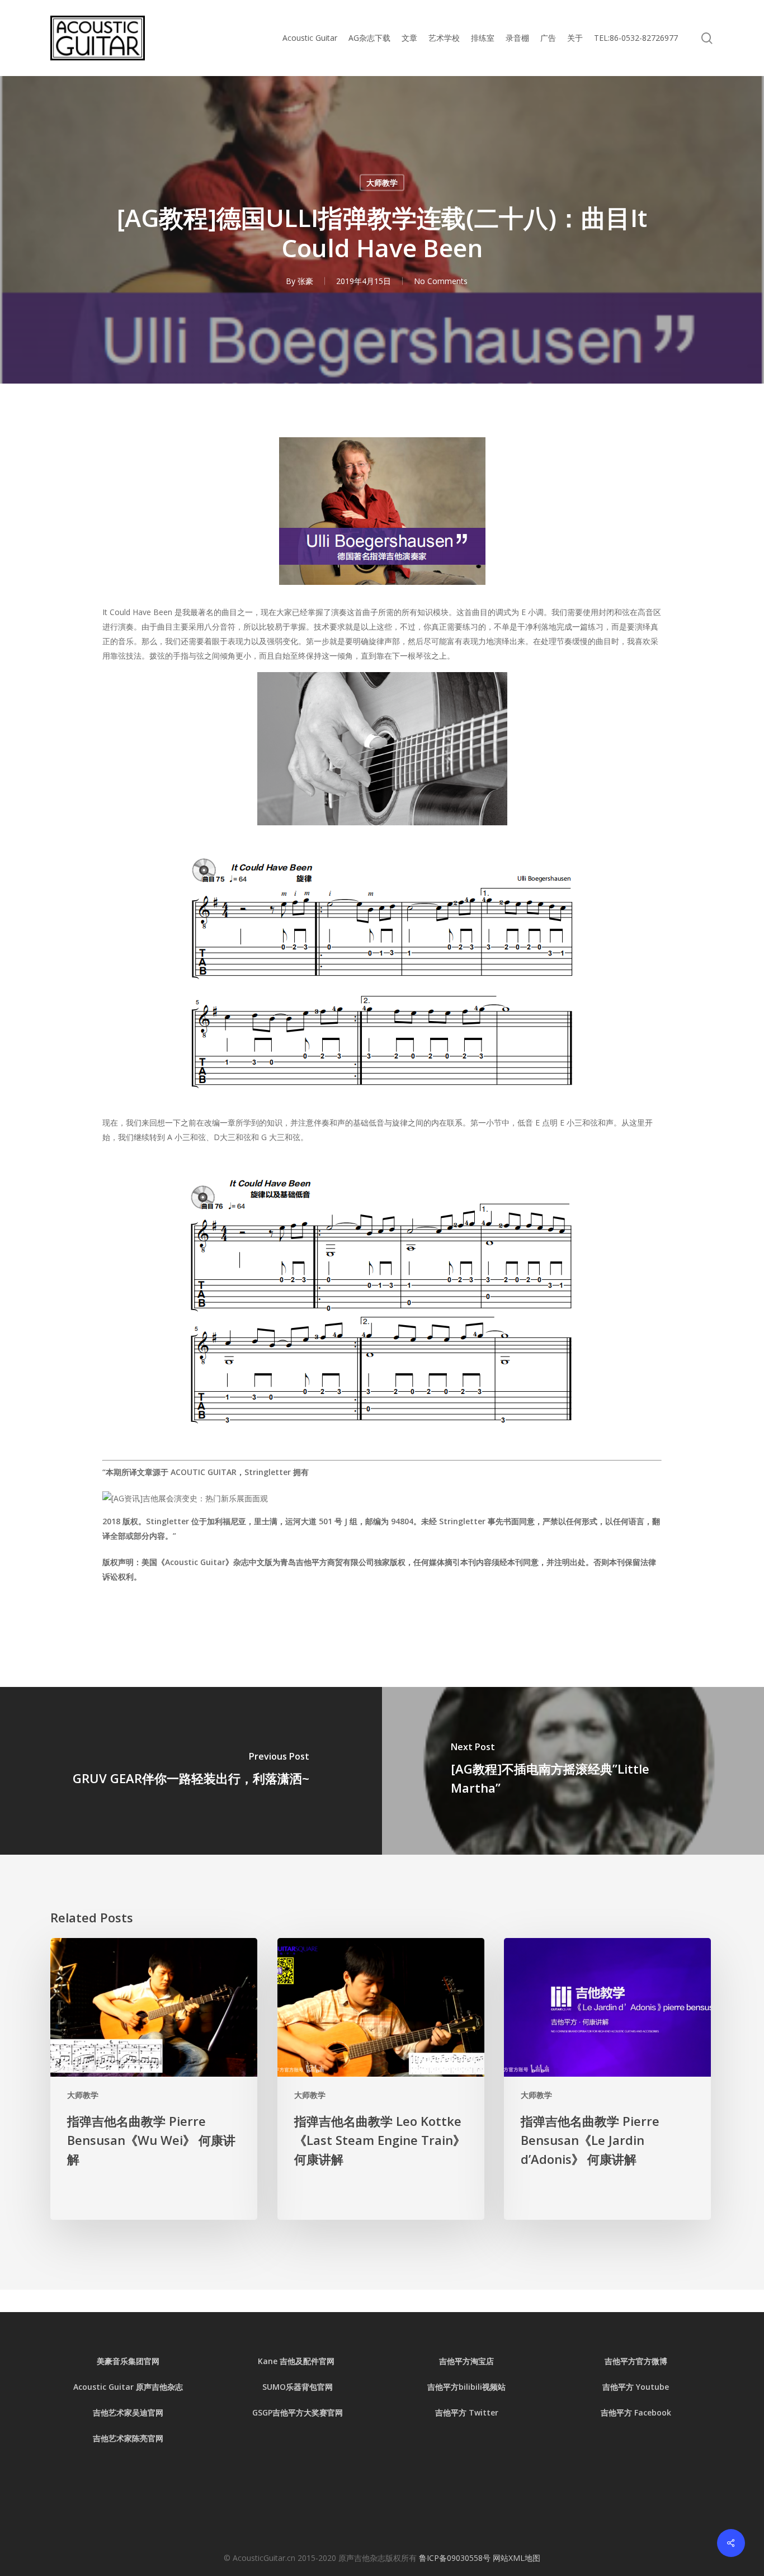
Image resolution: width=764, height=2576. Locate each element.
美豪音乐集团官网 (128, 2361)
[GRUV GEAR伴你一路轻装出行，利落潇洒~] (191, 1771)
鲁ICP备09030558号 (456, 2558)
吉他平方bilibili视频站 (466, 2387)
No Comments (441, 281)
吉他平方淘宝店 (466, 2361)
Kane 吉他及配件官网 (297, 2361)
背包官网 (317, 2387)
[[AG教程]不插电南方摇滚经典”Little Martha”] (573, 1771)
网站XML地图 (517, 2558)
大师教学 (382, 183)
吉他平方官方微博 (636, 2361)
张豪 (305, 281)
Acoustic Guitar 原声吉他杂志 (128, 2387)
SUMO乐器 (282, 2387)
